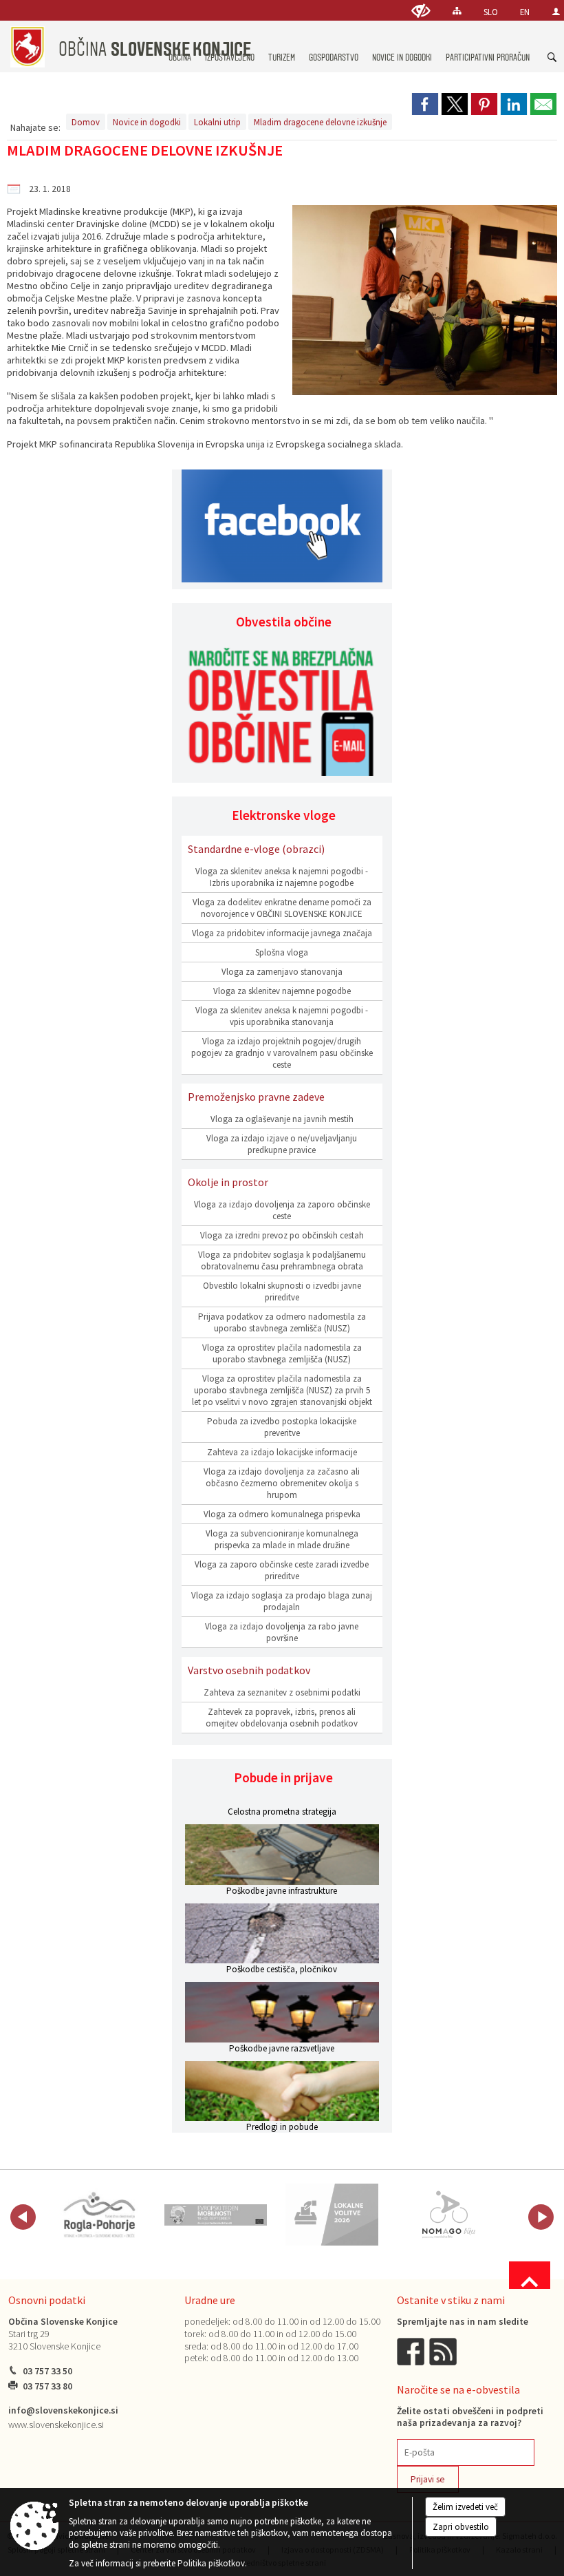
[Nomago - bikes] (448, 2215)
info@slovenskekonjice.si (63, 2410)
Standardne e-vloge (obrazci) (256, 849)
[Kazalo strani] (457, 11)
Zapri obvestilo (461, 2527)
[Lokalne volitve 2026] (332, 2215)
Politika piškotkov (211, 2563)
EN (525, 12)
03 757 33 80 (47, 2386)
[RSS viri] (444, 2351)
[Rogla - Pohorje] (100, 2215)
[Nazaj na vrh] (530, 2275)
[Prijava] (556, 11)
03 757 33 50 (47, 2371)
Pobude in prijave (283, 1777)
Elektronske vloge (284, 815)
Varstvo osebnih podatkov (249, 1670)
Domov (86, 122)
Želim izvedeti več (465, 2507)
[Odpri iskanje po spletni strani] (552, 58)
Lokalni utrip (217, 122)
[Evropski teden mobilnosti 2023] (216, 2215)
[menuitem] (282, 44)
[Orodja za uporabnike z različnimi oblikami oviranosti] (421, 11)
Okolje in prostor (228, 1182)
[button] (23, 2217)
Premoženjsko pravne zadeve (256, 1097)
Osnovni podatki (47, 2300)
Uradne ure (210, 2300)
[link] (425, 104)
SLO (491, 12)
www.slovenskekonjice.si (56, 2425)
